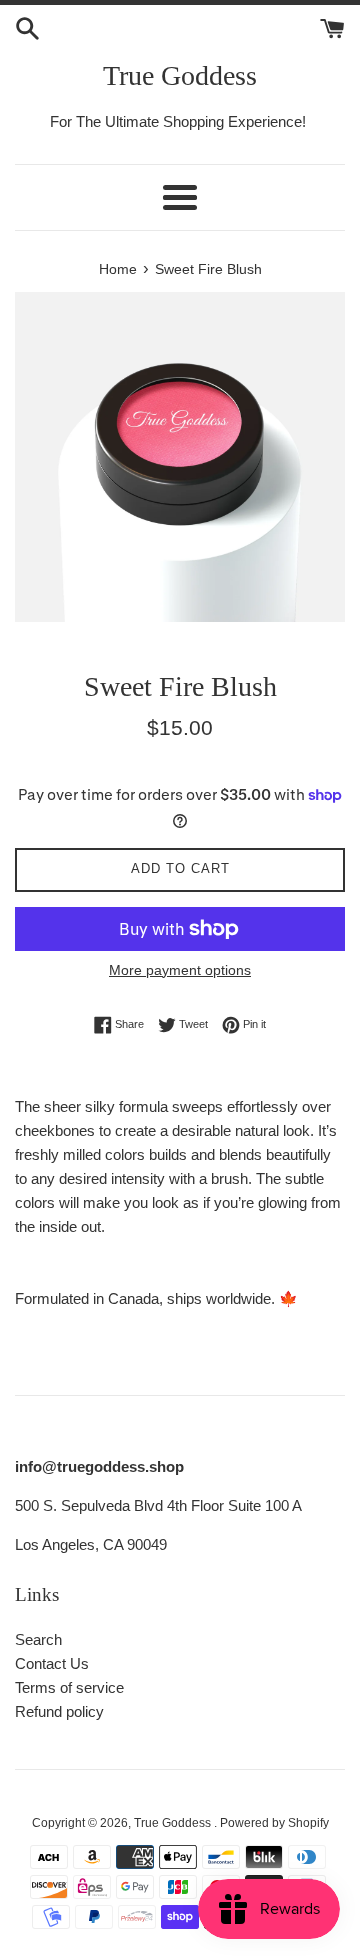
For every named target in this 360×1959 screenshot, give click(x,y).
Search (38, 1639)
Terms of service (69, 1687)
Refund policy (59, 1711)
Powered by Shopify (274, 1823)
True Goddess (180, 75)
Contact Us (52, 1663)
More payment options (180, 970)
